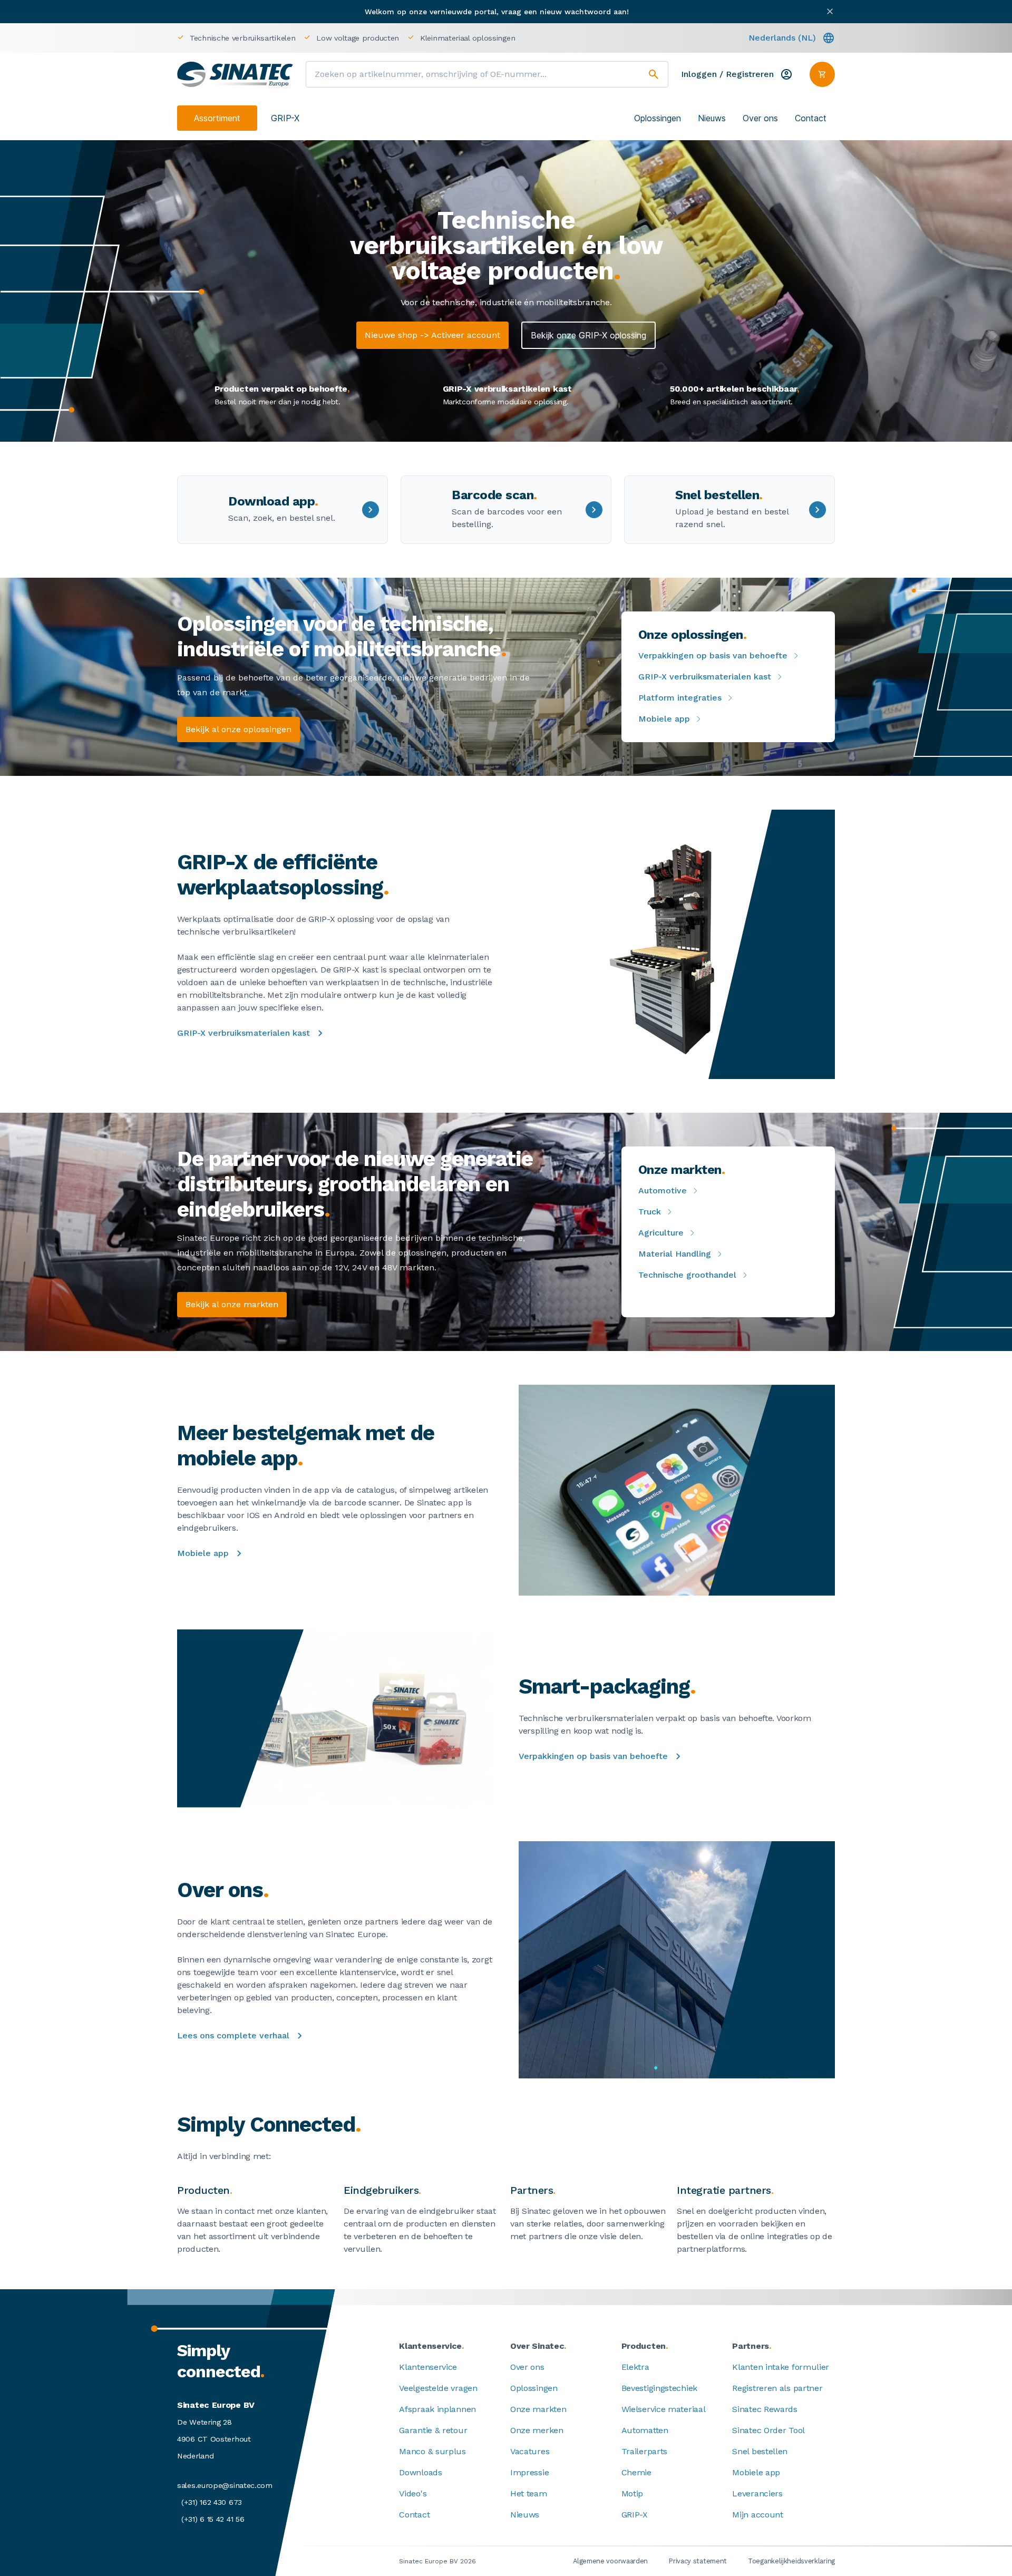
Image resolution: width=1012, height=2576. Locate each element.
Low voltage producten (358, 38)
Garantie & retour (433, 2430)
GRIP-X (285, 118)
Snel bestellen (760, 2451)
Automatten (645, 2430)
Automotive (663, 1190)
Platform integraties (680, 698)
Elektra (635, 2367)
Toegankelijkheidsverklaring (791, 2561)
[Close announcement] (830, 11)
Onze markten (538, 2409)
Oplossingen (658, 118)
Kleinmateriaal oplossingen (468, 38)
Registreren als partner (777, 2388)
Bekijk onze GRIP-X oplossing (588, 335)
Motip (632, 2494)
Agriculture (661, 1233)
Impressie (529, 2472)
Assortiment (217, 118)
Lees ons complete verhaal (233, 2035)
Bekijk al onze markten (232, 1304)
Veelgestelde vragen (438, 2388)
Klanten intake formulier (781, 2367)
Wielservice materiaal (664, 2409)
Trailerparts (644, 2451)
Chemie (636, 2472)
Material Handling (675, 1254)
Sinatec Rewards (765, 2409)
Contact (811, 118)
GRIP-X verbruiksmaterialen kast (705, 677)
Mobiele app (664, 719)
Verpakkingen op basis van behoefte (713, 655)
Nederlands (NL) (782, 38)
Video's (413, 2494)
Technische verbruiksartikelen (242, 38)
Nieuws (712, 118)
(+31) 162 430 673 (212, 2502)
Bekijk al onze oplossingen (239, 729)
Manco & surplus (432, 2451)
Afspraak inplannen (437, 2409)
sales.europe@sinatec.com (225, 2485)
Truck (650, 1212)
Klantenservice (428, 2367)
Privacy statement (698, 2561)
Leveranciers (757, 2494)
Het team (529, 2494)
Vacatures (530, 2451)
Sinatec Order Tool (768, 2430)
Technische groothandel (687, 1275)
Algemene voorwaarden (610, 2561)
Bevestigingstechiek (659, 2388)
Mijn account (757, 2515)
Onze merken (537, 2430)
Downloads (420, 2472)
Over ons (760, 118)
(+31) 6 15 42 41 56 (213, 2519)
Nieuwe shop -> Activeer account (432, 335)
